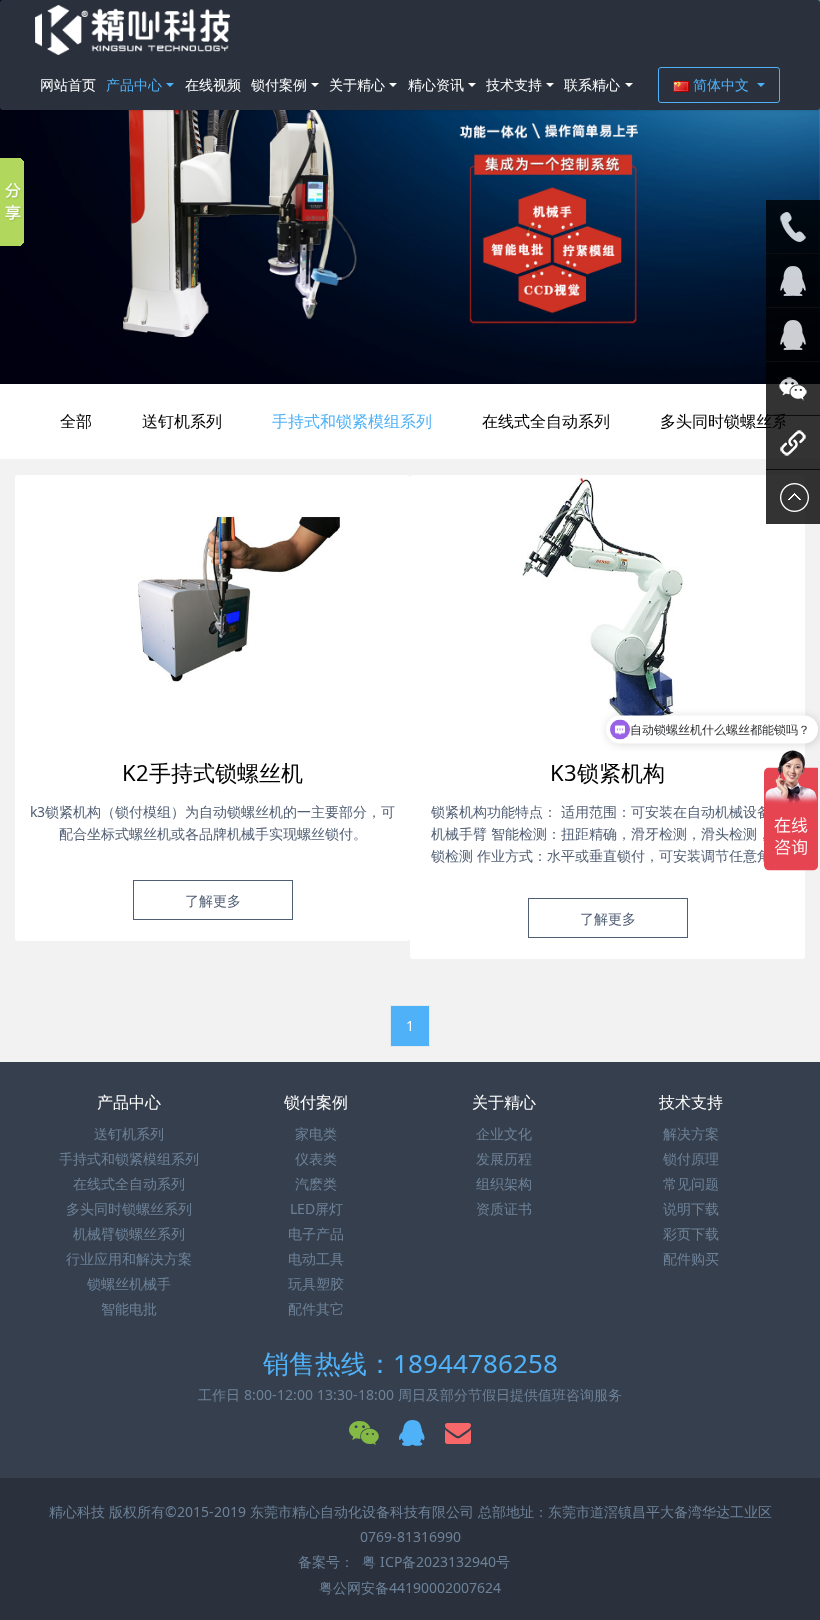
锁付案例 (279, 84)
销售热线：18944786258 (410, 1363)
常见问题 (691, 1183)
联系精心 (592, 84)
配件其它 (316, 1308)
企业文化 (504, 1133)
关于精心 (357, 84)
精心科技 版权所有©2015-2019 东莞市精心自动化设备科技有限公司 (263, 1511)
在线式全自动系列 (546, 421)
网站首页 (68, 84)
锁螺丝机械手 (129, 1283)
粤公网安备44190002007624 (410, 1587)
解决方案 (691, 1133)
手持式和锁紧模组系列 (352, 421)
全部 (76, 421)
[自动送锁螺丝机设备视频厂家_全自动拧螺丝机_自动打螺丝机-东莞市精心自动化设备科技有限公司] (132, 30)
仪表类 (316, 1158)
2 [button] (410, 354)
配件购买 (691, 1258)
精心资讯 (436, 84)
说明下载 (691, 1208)
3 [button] (434, 354)
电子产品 (316, 1233)
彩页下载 (691, 1233)
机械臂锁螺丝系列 (129, 1233)
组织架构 (504, 1183)
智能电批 (129, 1308)
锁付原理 (691, 1158)
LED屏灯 (316, 1208)
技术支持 (514, 84)
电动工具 (316, 1258)
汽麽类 (316, 1183)
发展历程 (504, 1158)
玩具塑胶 (316, 1283)
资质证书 (504, 1208)
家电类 (316, 1133)
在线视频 (213, 84)
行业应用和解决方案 (129, 1258)
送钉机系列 (182, 421)
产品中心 (134, 84)
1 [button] (386, 354)
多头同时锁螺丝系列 (129, 1208)
